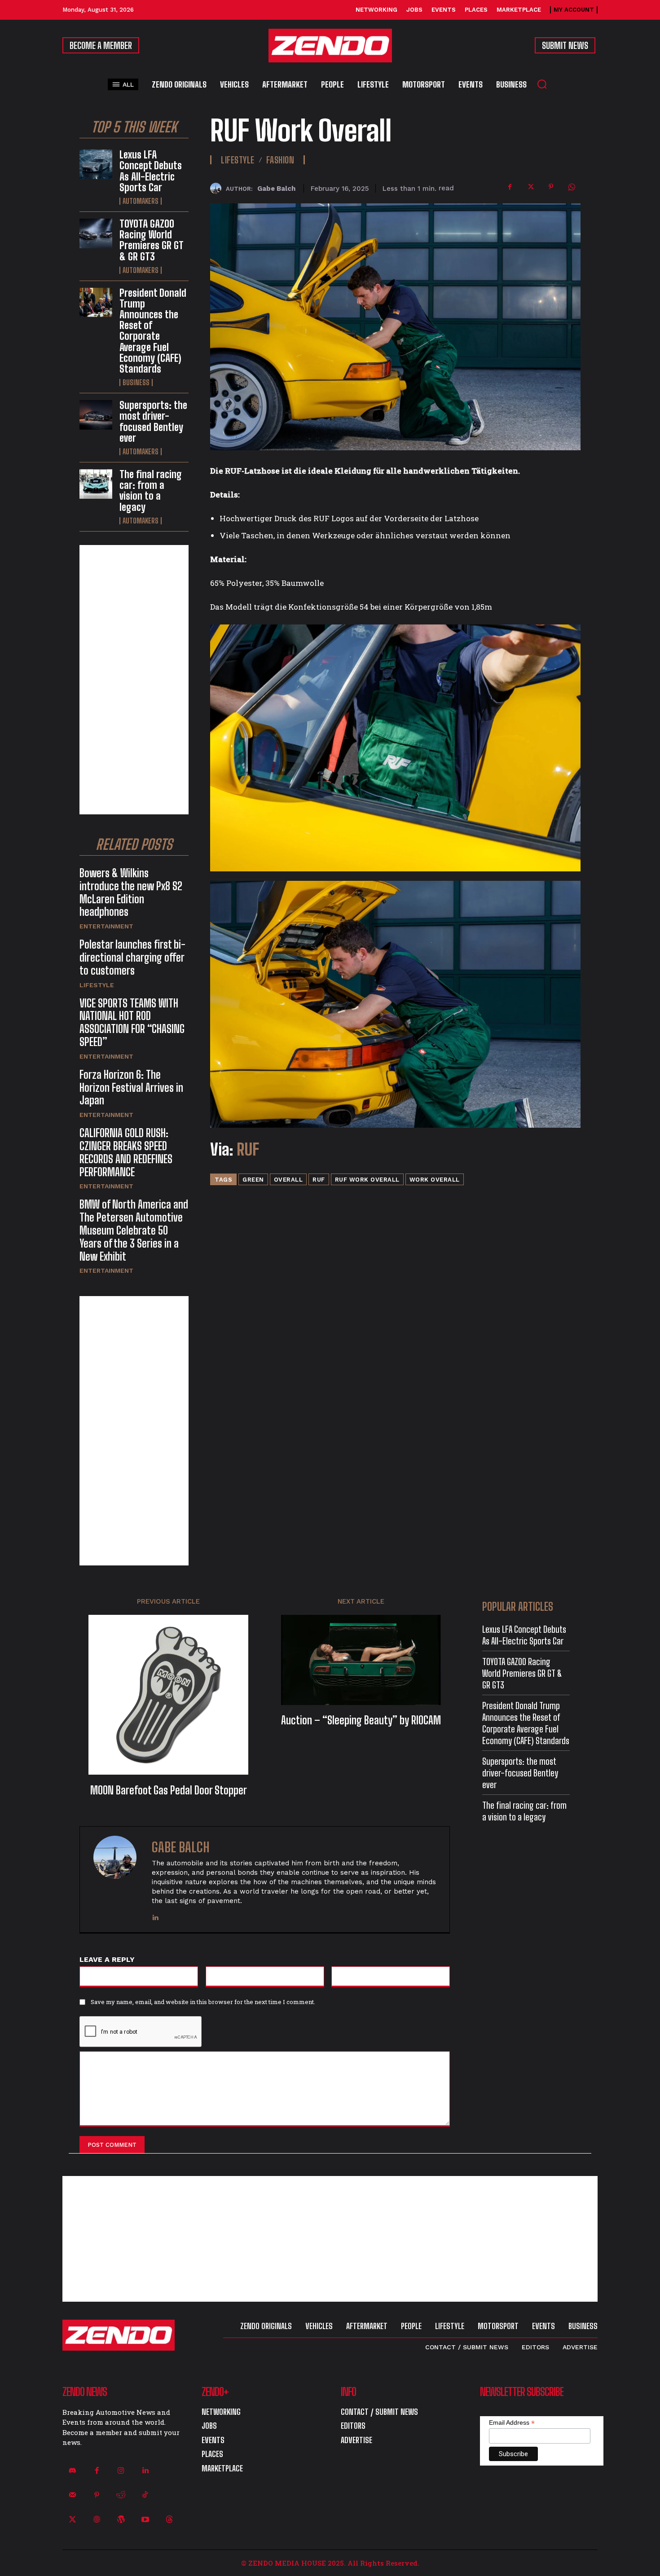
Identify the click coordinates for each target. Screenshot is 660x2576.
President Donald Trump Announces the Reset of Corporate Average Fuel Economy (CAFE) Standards (153, 331)
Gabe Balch (276, 189)
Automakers (141, 201)
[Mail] (72, 2495)
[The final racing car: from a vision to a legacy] (96, 484)
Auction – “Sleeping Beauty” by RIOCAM (361, 1720)
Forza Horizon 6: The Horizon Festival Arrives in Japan (131, 1088)
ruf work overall (367, 1180)
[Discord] (72, 2471)
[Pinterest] (551, 187)
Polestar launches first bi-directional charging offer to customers (132, 957)
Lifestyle (97, 985)
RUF (248, 1150)
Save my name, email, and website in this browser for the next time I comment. (203, 2002)
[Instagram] (121, 2471)
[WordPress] (121, 2519)
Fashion (280, 160)
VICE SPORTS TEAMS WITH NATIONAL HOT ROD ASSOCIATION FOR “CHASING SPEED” (132, 1022)
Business (136, 382)
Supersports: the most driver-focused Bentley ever (153, 422)
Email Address (512, 2423)
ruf (319, 1180)
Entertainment (106, 926)
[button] (542, 84)
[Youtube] (145, 2519)
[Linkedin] (155, 1915)
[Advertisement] (134, 680)
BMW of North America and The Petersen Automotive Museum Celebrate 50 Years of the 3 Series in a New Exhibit (134, 1230)
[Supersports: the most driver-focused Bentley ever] (96, 415)
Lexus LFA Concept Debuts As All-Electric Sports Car (151, 171)
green (253, 1180)
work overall (435, 1180)
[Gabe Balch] (218, 188)
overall (288, 1180)
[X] (530, 187)
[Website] (97, 2519)
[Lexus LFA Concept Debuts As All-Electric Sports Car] (96, 164)
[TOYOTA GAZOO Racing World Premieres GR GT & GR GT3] (96, 233)
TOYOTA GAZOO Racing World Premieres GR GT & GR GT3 (152, 240)
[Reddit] (121, 2495)
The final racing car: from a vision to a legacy (151, 491)
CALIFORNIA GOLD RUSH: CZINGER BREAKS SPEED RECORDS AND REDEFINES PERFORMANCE (126, 1152)
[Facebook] (510, 187)
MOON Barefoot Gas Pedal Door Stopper (169, 1790)
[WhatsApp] (572, 187)
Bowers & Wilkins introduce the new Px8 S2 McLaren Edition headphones (131, 892)
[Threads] (170, 2519)
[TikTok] (145, 2495)
